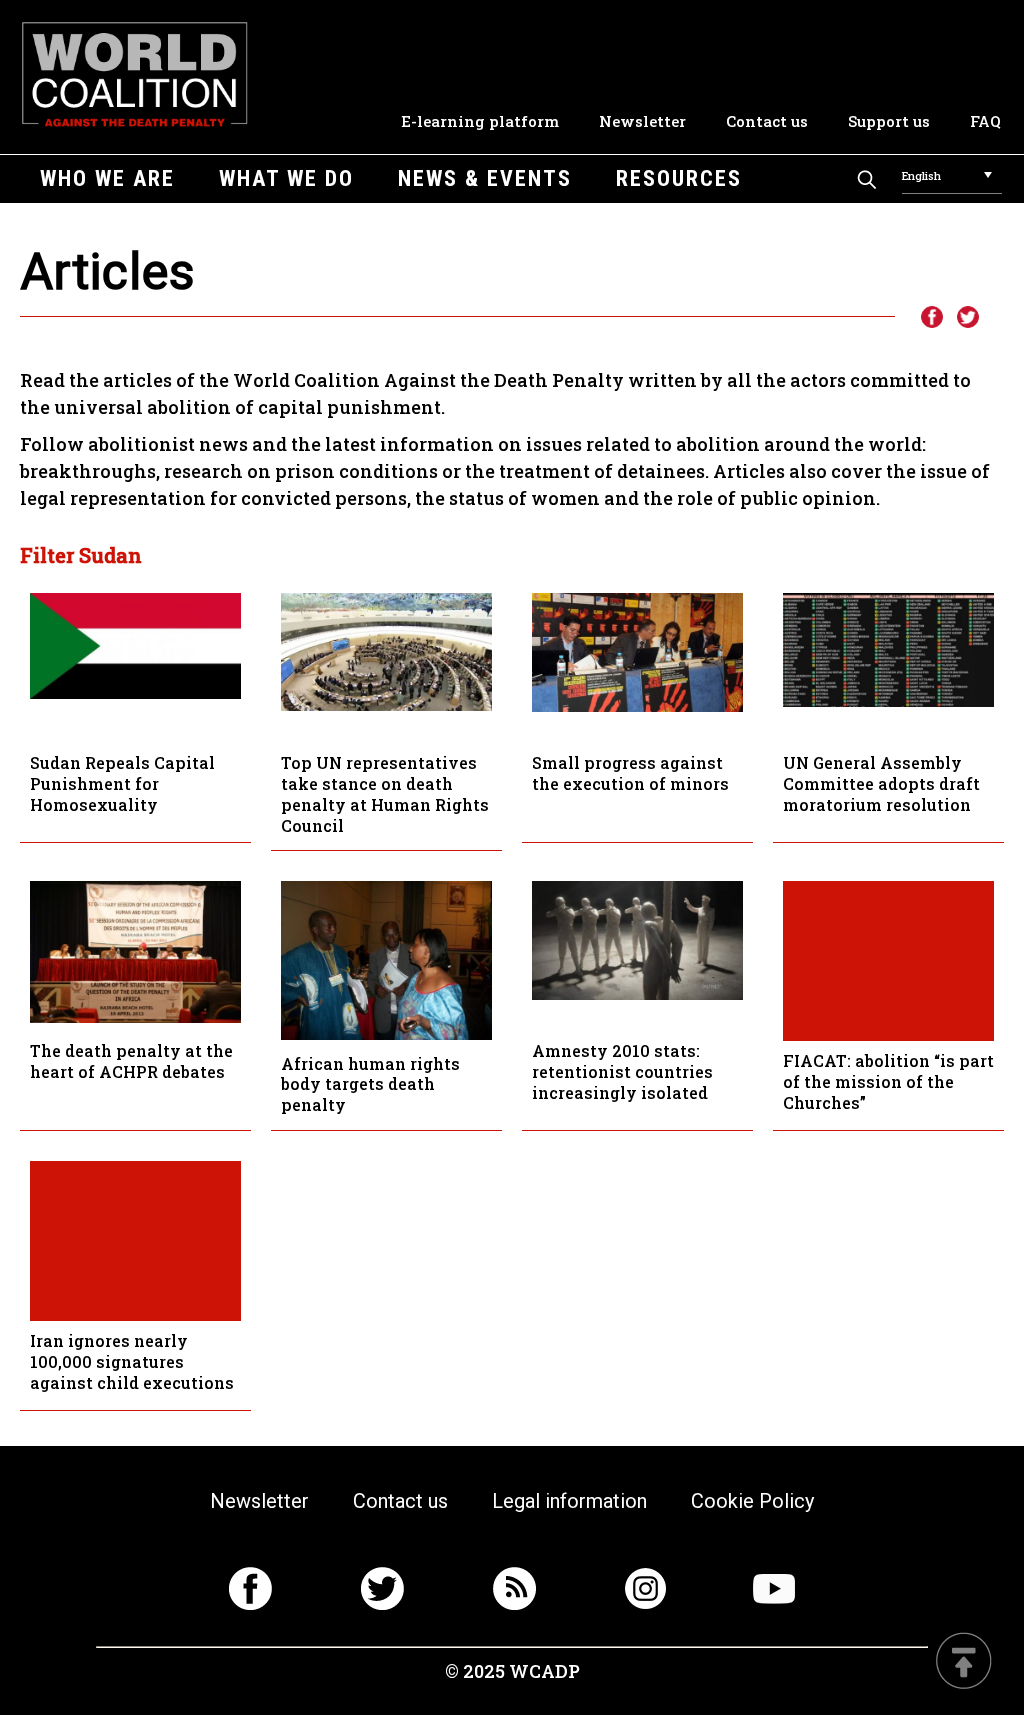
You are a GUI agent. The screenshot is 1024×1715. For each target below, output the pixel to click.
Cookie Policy (752, 1501)
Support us (889, 121)
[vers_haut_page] (964, 1662)
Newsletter (642, 121)
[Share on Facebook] (931, 318)
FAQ (985, 121)
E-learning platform (480, 121)
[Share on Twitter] (968, 318)
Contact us (767, 121)
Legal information (569, 1501)
